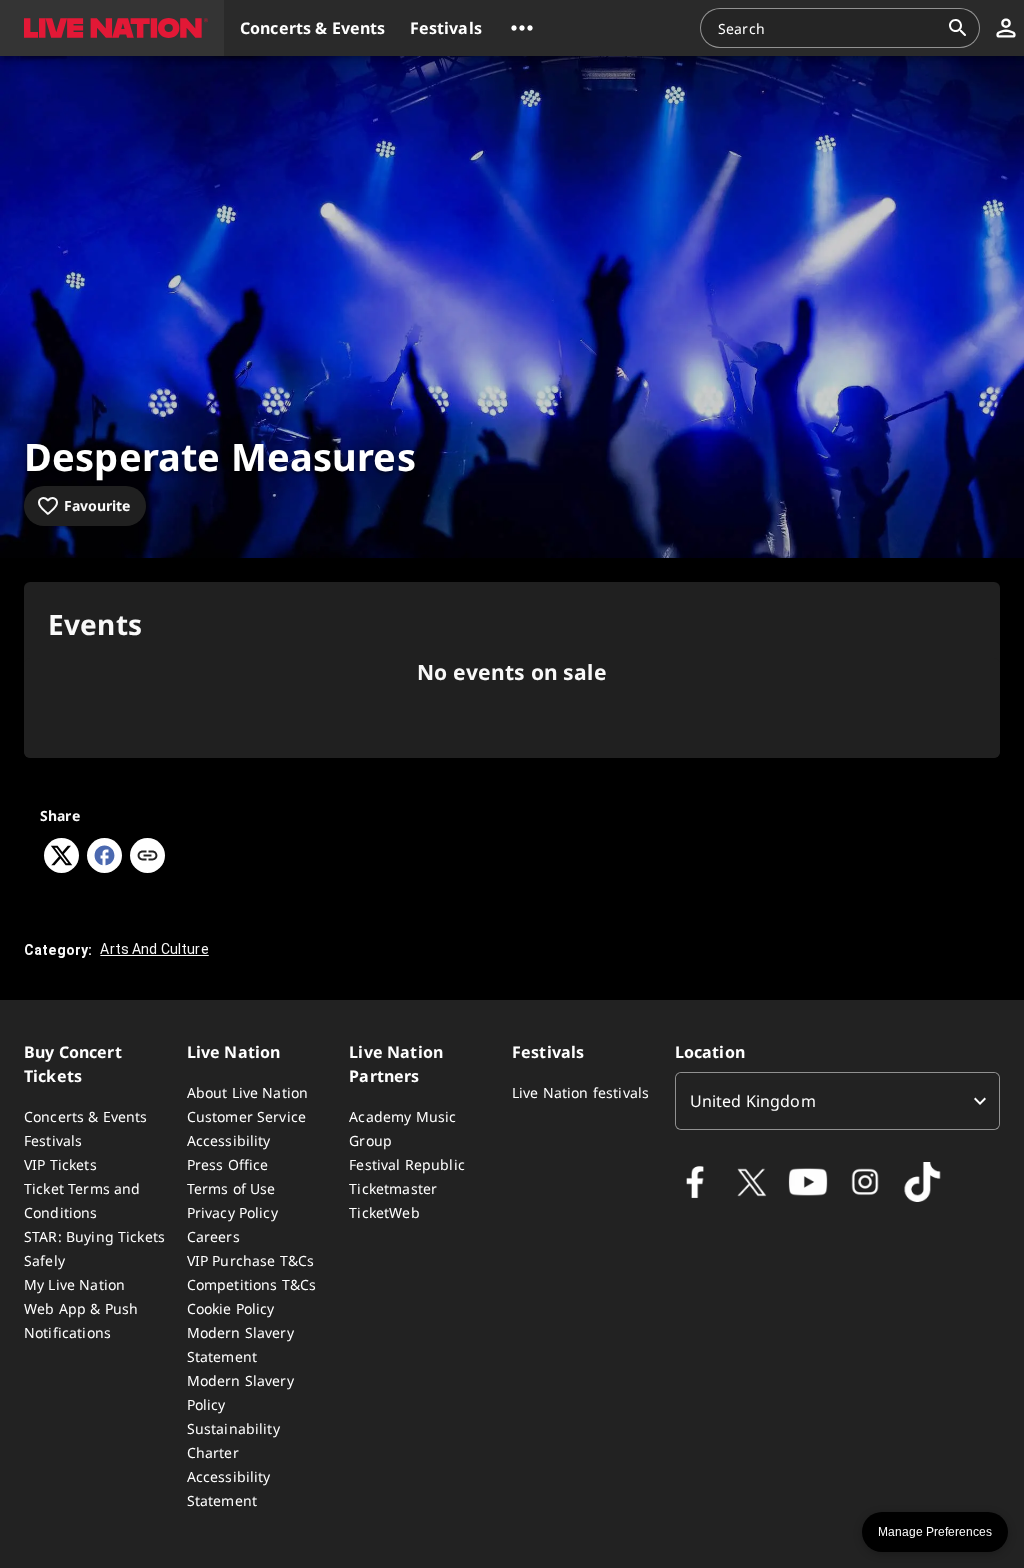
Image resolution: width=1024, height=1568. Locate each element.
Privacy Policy (232, 1212)
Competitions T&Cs (252, 1284)
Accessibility (229, 1140)
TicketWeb (384, 1212)
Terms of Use (231, 1188)
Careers (213, 1236)
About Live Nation (248, 1092)
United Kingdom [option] (753, 1101)
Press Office (228, 1164)
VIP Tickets (60, 1164)
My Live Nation (74, 1284)
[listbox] (837, 1101)
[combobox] (828, 28)
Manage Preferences (935, 1532)
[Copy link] (147, 857)
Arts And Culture (154, 949)
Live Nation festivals (580, 1092)
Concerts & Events (86, 1116)
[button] (112, 28)
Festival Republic (407, 1164)
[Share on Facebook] (104, 867)
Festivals (53, 1140)
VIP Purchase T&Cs (251, 1260)
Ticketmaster (393, 1188)
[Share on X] (61, 867)
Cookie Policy (231, 1308)
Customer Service (246, 1116)
